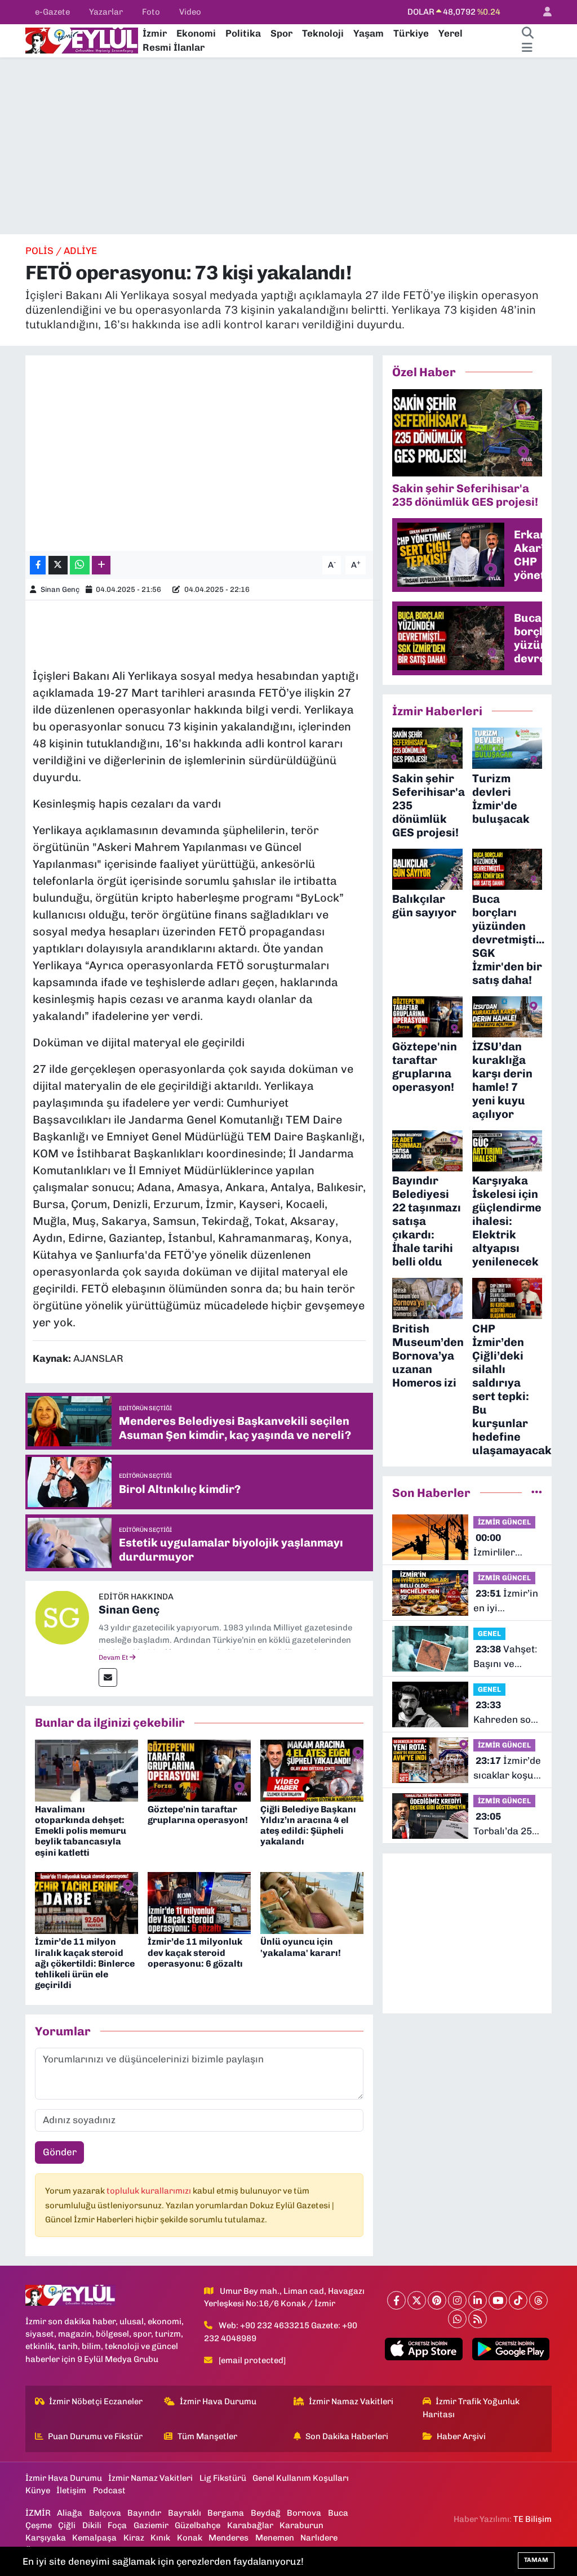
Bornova (304, 2513)
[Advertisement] (288, 146)
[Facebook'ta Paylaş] (38, 565)
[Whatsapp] (457, 2319)
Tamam (536, 2560)
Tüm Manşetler (207, 2436)
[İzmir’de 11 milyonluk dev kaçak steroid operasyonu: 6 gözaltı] (199, 1902)
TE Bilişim (532, 2519)
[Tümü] (537, 1492)
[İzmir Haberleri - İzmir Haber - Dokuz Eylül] (82, 39)
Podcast (109, 2490)
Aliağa (70, 2513)
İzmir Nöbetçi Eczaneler (96, 2401)
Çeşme (39, 2525)
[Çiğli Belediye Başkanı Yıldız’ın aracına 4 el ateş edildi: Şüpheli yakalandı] (312, 1770)
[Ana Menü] (527, 48)
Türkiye (411, 33)
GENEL (489, 1634)
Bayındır (144, 2513)
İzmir (155, 33)
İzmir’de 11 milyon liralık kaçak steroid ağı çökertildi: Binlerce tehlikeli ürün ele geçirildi (85, 1963)
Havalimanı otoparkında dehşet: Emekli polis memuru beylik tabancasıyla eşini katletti (81, 1831)
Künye (38, 2490)
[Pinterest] (437, 2300)
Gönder (60, 2152)
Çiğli (67, 2525)
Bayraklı (185, 2513)
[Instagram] (457, 2300)
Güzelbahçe (197, 2525)
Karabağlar (250, 2525)
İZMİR (38, 2513)
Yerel (450, 33)
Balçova (105, 2513)
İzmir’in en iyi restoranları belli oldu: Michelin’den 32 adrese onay (506, 1601)
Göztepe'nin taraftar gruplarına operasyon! (198, 1815)
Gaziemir (151, 2525)
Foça (117, 2525)
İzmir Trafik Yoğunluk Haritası (471, 2408)
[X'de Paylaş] (58, 565)
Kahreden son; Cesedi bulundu (506, 1713)
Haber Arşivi (461, 2436)
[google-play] (511, 2349)
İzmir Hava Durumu (218, 2401)
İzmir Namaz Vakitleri (351, 2401)
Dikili (92, 2525)
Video (190, 12)
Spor (281, 33)
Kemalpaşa (94, 2538)
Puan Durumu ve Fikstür (95, 2436)
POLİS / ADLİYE (61, 251)
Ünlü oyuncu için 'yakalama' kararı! (301, 1947)
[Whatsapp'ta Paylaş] (80, 565)
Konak (190, 2538)
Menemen (275, 2538)
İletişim (71, 2490)
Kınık (160, 2538)
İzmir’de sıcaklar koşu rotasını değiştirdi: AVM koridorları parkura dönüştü (507, 1769)
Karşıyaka (46, 2538)
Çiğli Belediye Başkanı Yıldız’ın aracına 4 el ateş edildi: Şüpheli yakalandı (308, 1826)
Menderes (228, 2538)
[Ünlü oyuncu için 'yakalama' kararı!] (312, 1902)
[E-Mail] (108, 1677)
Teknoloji (323, 33)
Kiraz (134, 2538)
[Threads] (538, 2300)
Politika (243, 33)
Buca (338, 2513)
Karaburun (301, 2525)
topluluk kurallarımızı (150, 2191)
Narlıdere (319, 2538)
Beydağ (266, 2513)
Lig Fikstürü (223, 2478)
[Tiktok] (518, 2300)
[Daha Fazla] (101, 565)
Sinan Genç (60, 589)
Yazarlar (106, 12)
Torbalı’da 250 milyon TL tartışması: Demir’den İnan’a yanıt (505, 1824)
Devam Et (114, 1657)
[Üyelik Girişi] (543, 12)
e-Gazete (52, 12)
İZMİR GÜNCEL (504, 1522)
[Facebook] (396, 2300)
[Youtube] (498, 2300)
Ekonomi (196, 33)
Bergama (226, 2513)
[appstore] (424, 2349)
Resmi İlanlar (174, 47)
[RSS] (478, 2319)
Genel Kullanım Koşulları (301, 2478)
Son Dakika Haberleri (347, 2436)
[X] (417, 2300)
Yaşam (369, 33)
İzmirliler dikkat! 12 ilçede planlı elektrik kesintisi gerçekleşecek (506, 1546)
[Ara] (527, 34)
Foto (151, 12)
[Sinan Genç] (62, 1616)
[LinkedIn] (478, 2300)
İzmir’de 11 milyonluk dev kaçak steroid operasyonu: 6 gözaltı (195, 1952)
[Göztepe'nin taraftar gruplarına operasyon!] (199, 1770)
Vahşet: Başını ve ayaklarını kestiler (505, 1657)
